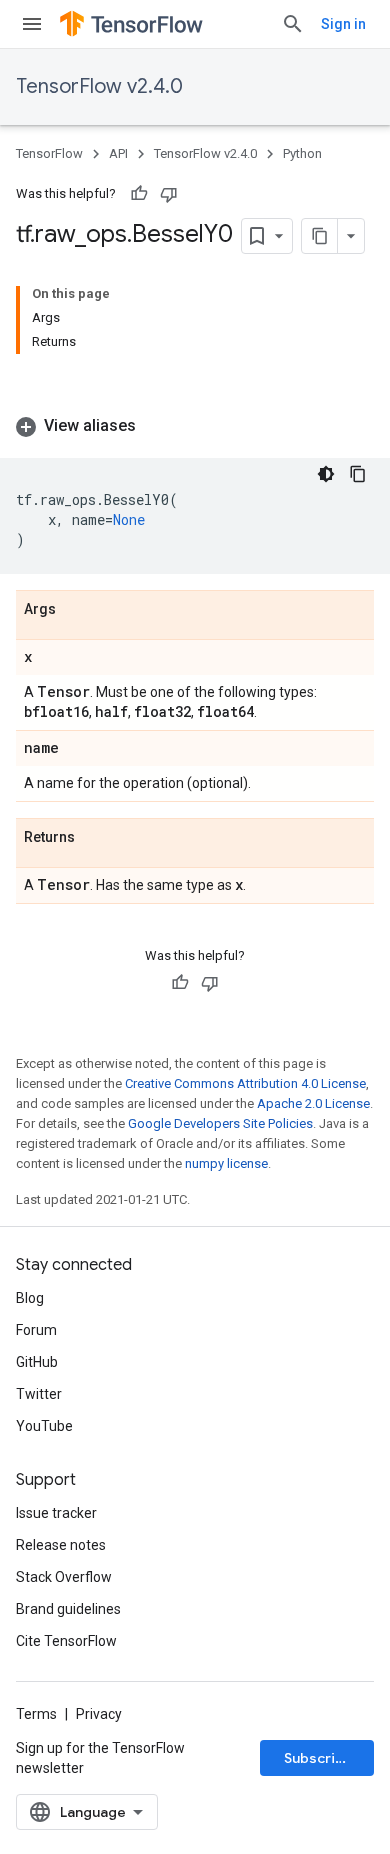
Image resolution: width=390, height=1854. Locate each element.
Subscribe (318, 1758)
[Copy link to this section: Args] (76, 610)
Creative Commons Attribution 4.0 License (245, 1083)
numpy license (226, 1163)
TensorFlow (49, 153)
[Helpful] (139, 194)
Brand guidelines (68, 1609)
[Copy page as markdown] (320, 236)
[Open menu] (32, 24)
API (118, 153)
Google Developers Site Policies (220, 1123)
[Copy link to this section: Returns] (95, 838)
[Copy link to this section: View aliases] (156, 426)
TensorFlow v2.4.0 (99, 86)
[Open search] (293, 24)
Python (302, 153)
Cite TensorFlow (66, 1641)
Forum (36, 1330)
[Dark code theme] (326, 474)
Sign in (343, 24)
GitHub (37, 1362)
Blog (30, 1298)
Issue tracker (56, 1513)
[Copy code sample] (358, 474)
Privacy (99, 1714)
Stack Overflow (64, 1577)
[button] (195, 426)
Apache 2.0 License (313, 1103)
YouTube (44, 1426)
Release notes (61, 1545)
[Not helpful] (169, 194)
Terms (36, 1714)
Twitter (39, 1394)
